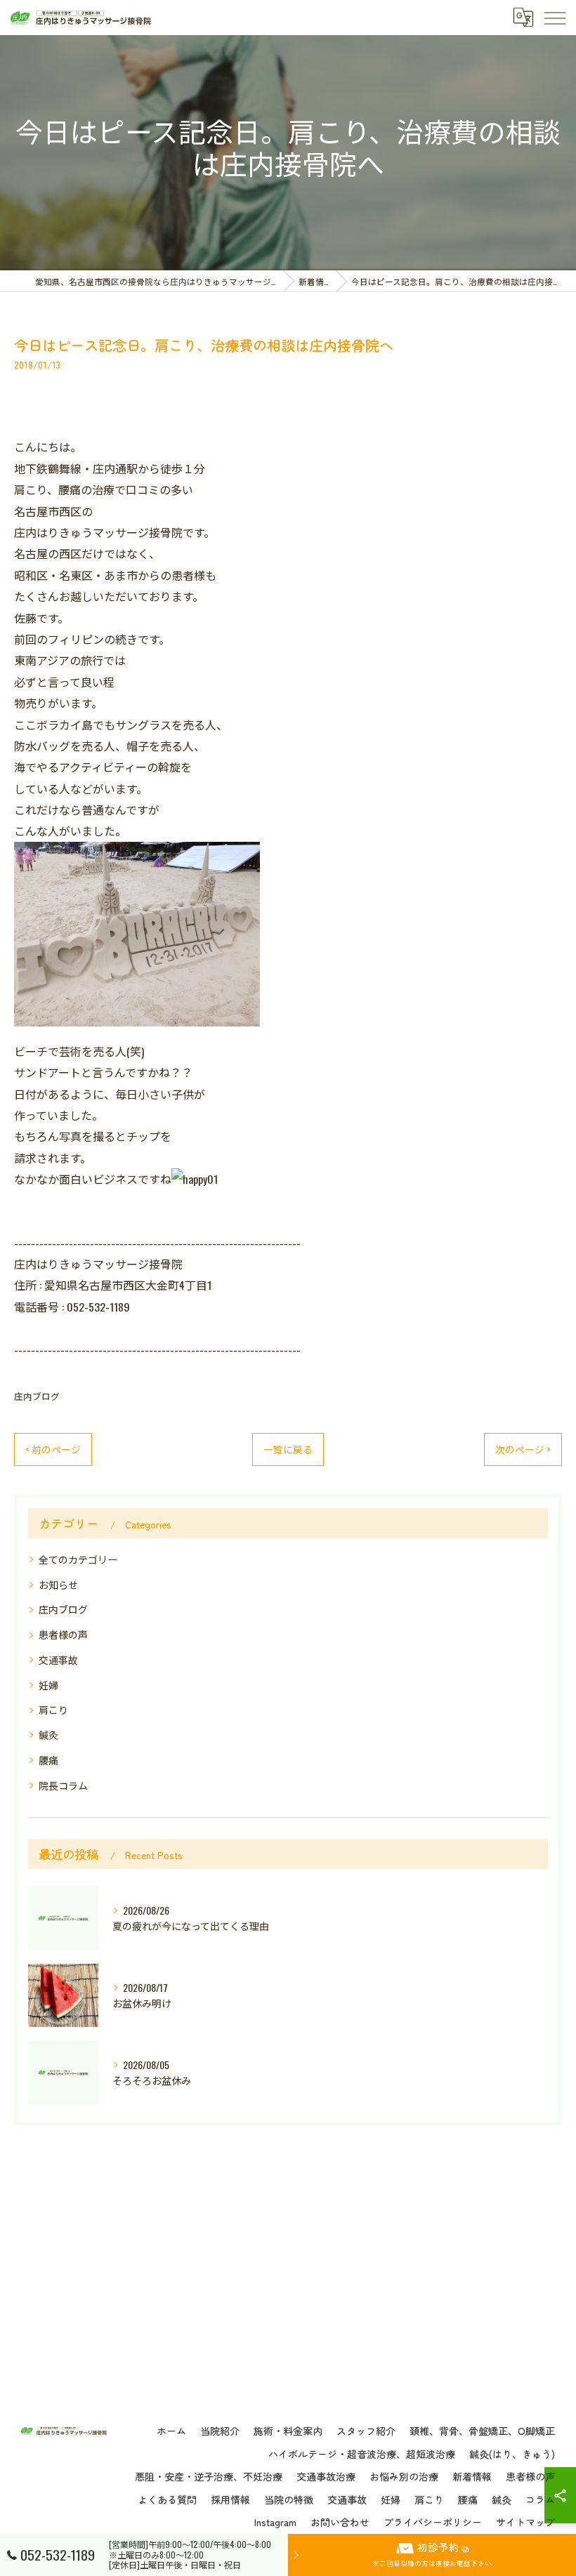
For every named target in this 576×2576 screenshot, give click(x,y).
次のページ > (523, 1449)
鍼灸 (48, 1735)
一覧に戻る (288, 1449)
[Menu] (554, 18)
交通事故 (58, 1659)
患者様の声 (63, 1634)
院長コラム (63, 1785)
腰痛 (48, 1760)
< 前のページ (53, 1449)
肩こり (53, 1709)
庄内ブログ (37, 1396)
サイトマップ (525, 2522)
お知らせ (58, 1584)
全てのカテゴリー (78, 1559)
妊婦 (48, 1685)
